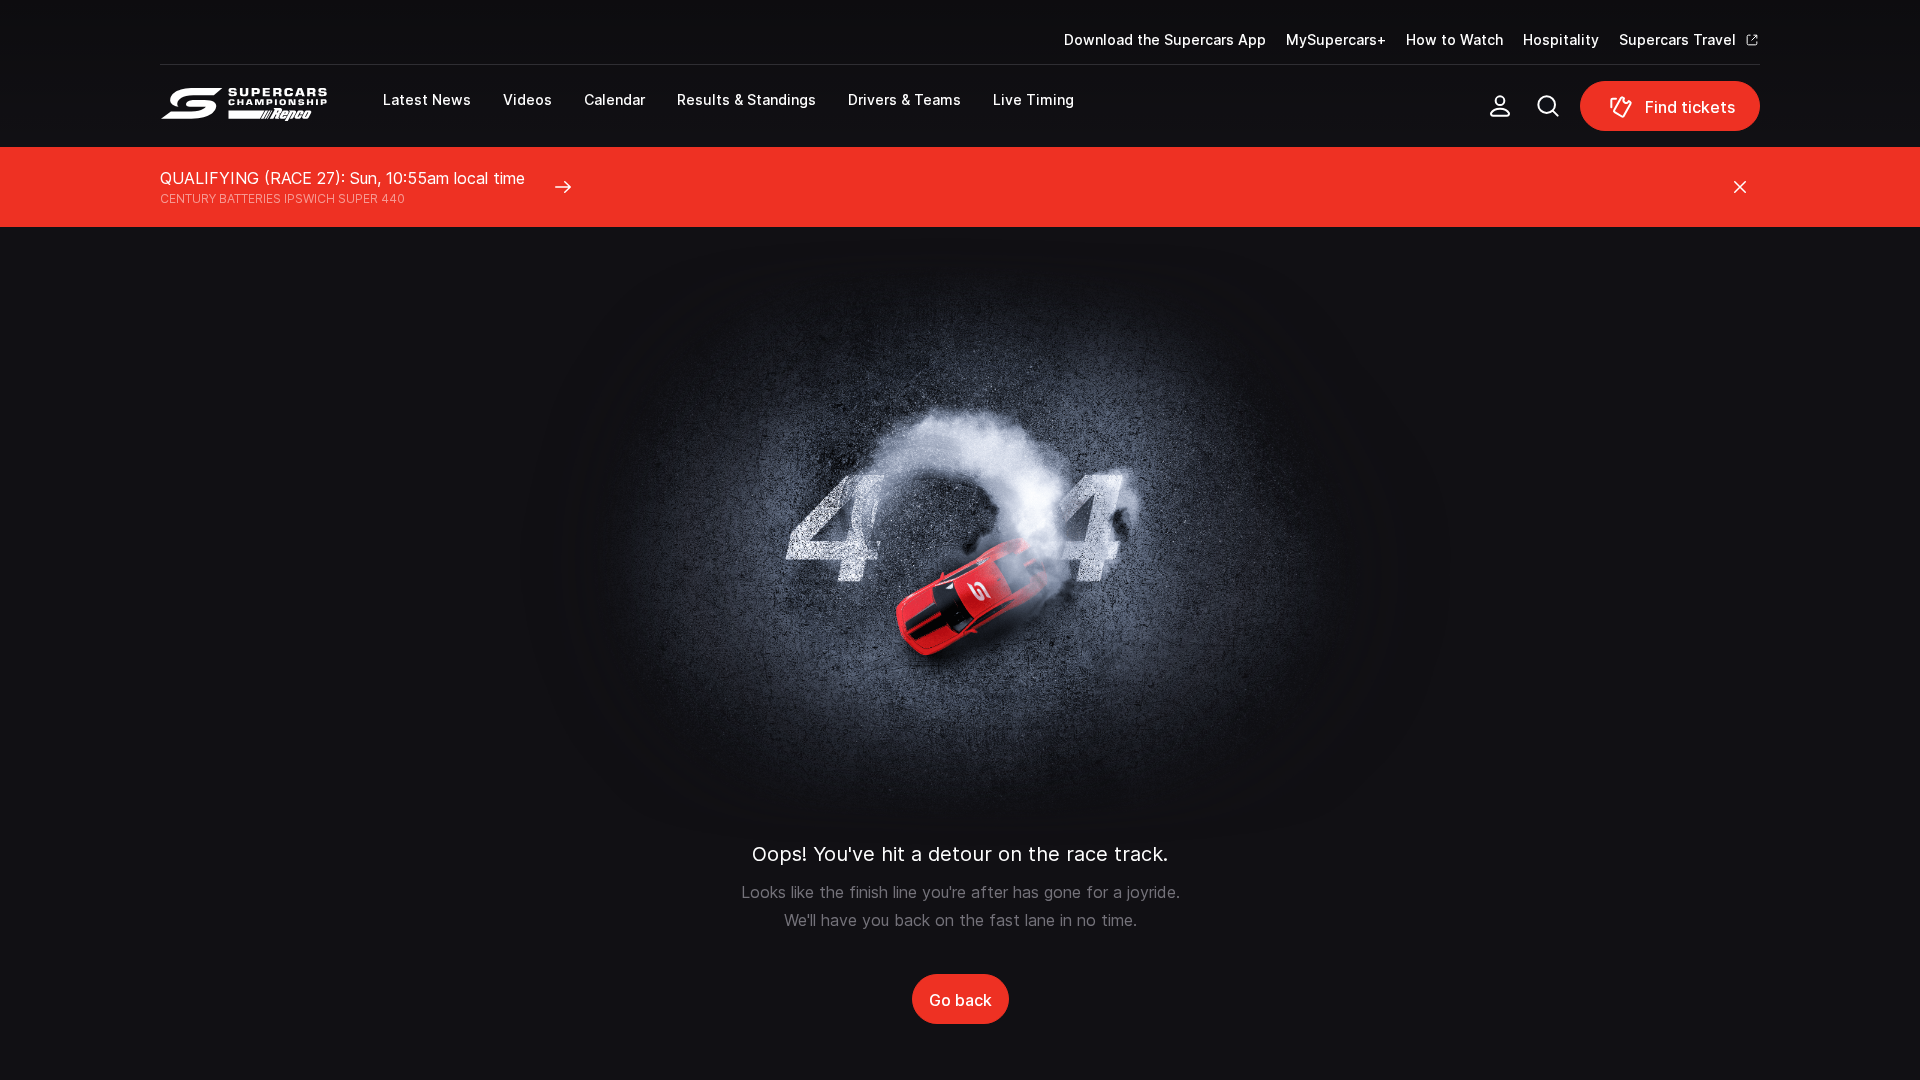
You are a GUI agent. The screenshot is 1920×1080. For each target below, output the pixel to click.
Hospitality (1561, 39)
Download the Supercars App (1165, 39)
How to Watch (1454, 39)
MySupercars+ (1336, 39)
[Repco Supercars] (271, 114)
